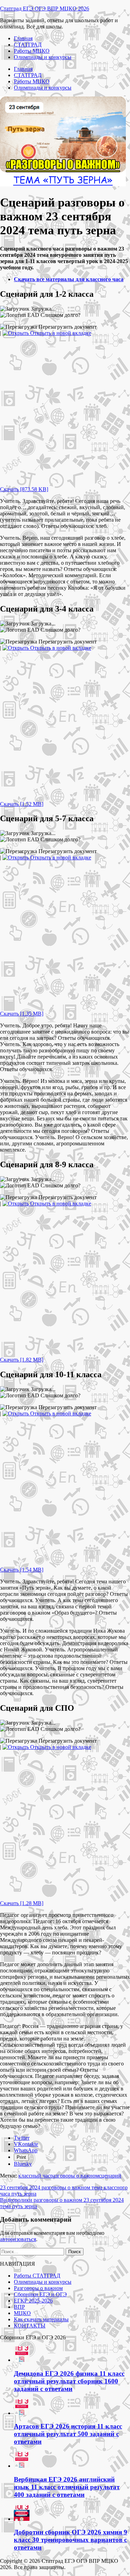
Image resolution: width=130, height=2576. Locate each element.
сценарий (110, 2176)
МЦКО (22, 2313)
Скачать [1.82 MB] (22, 1360)
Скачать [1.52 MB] (22, 804)
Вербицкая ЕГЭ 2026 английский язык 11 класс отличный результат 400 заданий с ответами (67, 2487)
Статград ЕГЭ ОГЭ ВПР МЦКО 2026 (45, 9)
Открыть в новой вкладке (60, 333)
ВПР (19, 2307)
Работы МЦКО (32, 51)
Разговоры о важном (38, 2288)
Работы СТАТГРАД (37, 2276)
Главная (23, 38)
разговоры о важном (75, 2176)
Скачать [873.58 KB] (24, 489)
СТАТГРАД (28, 45)
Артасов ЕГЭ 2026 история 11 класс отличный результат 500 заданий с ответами (68, 2434)
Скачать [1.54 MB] (22, 1570)
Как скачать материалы (41, 2319)
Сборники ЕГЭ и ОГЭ (40, 2294)
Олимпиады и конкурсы (43, 57)
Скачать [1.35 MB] (22, 1014)
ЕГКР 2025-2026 (33, 2301)
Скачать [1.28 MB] (22, 1903)
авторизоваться (18, 2239)
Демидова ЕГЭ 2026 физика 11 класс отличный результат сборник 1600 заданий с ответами (69, 2381)
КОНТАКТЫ (30, 2326)
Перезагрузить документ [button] (67, 327)
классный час (34, 2176)
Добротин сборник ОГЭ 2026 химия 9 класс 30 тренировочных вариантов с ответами (71, 2540)
